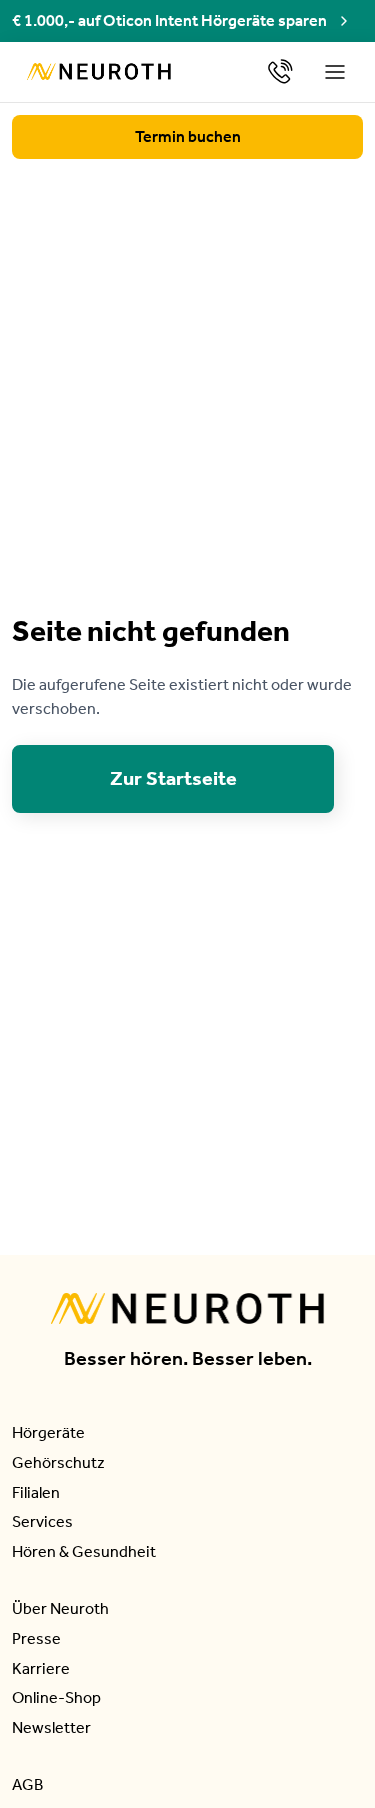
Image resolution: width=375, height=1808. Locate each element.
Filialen (36, 1492)
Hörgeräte (48, 1432)
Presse (36, 1638)
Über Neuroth (60, 1608)
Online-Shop (56, 1697)
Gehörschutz (58, 1462)
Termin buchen (188, 136)
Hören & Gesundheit (84, 1551)
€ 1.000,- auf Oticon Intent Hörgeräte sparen (169, 20)
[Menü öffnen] (336, 72)
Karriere (41, 1668)
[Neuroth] (99, 71)
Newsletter (51, 1727)
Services (42, 1521)
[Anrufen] (280, 71)
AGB (27, 1784)
